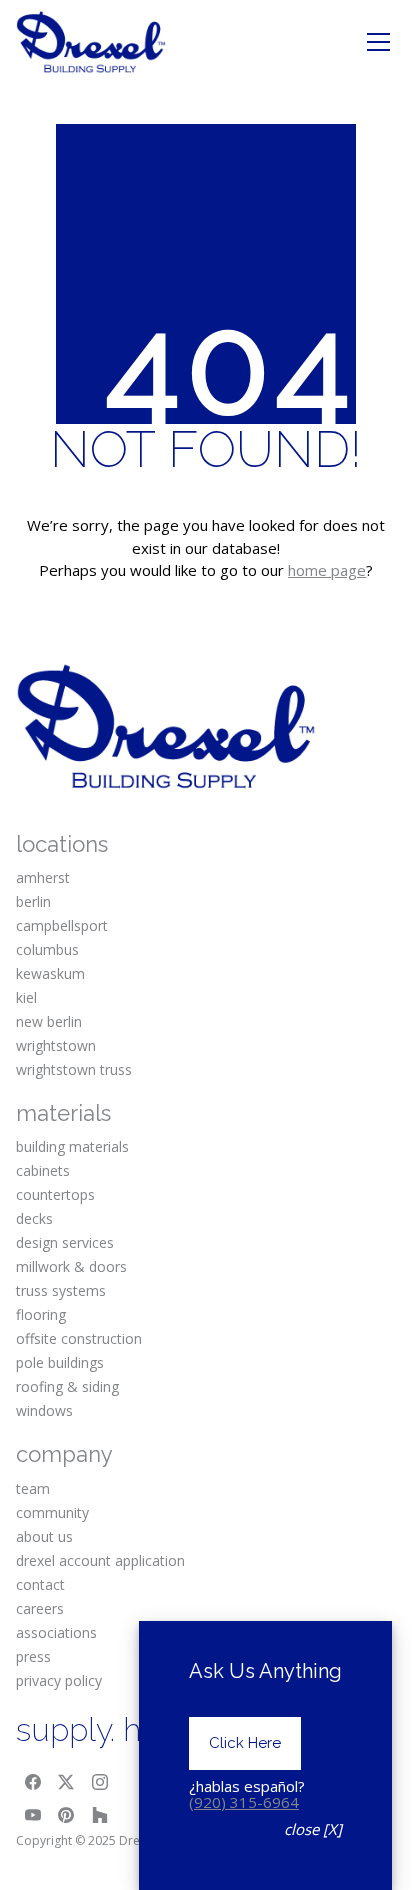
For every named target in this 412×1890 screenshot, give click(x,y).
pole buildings (60, 1362)
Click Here (245, 1743)
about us (44, 1536)
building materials (72, 1146)
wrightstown (56, 1045)
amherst (43, 877)
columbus (47, 949)
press (33, 1656)
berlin (33, 901)
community (52, 1512)
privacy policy (59, 1680)
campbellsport (62, 925)
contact (40, 1584)
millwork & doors (71, 1266)
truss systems (61, 1290)
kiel (26, 997)
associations (56, 1632)
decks (34, 1218)
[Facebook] (33, 1782)
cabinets (43, 1170)
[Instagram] (100, 1782)
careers (40, 1608)
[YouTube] (33, 1816)
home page (327, 570)
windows (44, 1410)
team (33, 1488)
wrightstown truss (74, 1069)
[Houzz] (100, 1816)
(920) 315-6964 (244, 1802)
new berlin (49, 1021)
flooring (41, 1314)
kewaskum (50, 973)
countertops (55, 1194)
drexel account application (100, 1560)
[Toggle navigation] (378, 42)
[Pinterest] (67, 1816)
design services (65, 1242)
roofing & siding (67, 1386)
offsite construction (79, 1338)
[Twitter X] (67, 1782)
